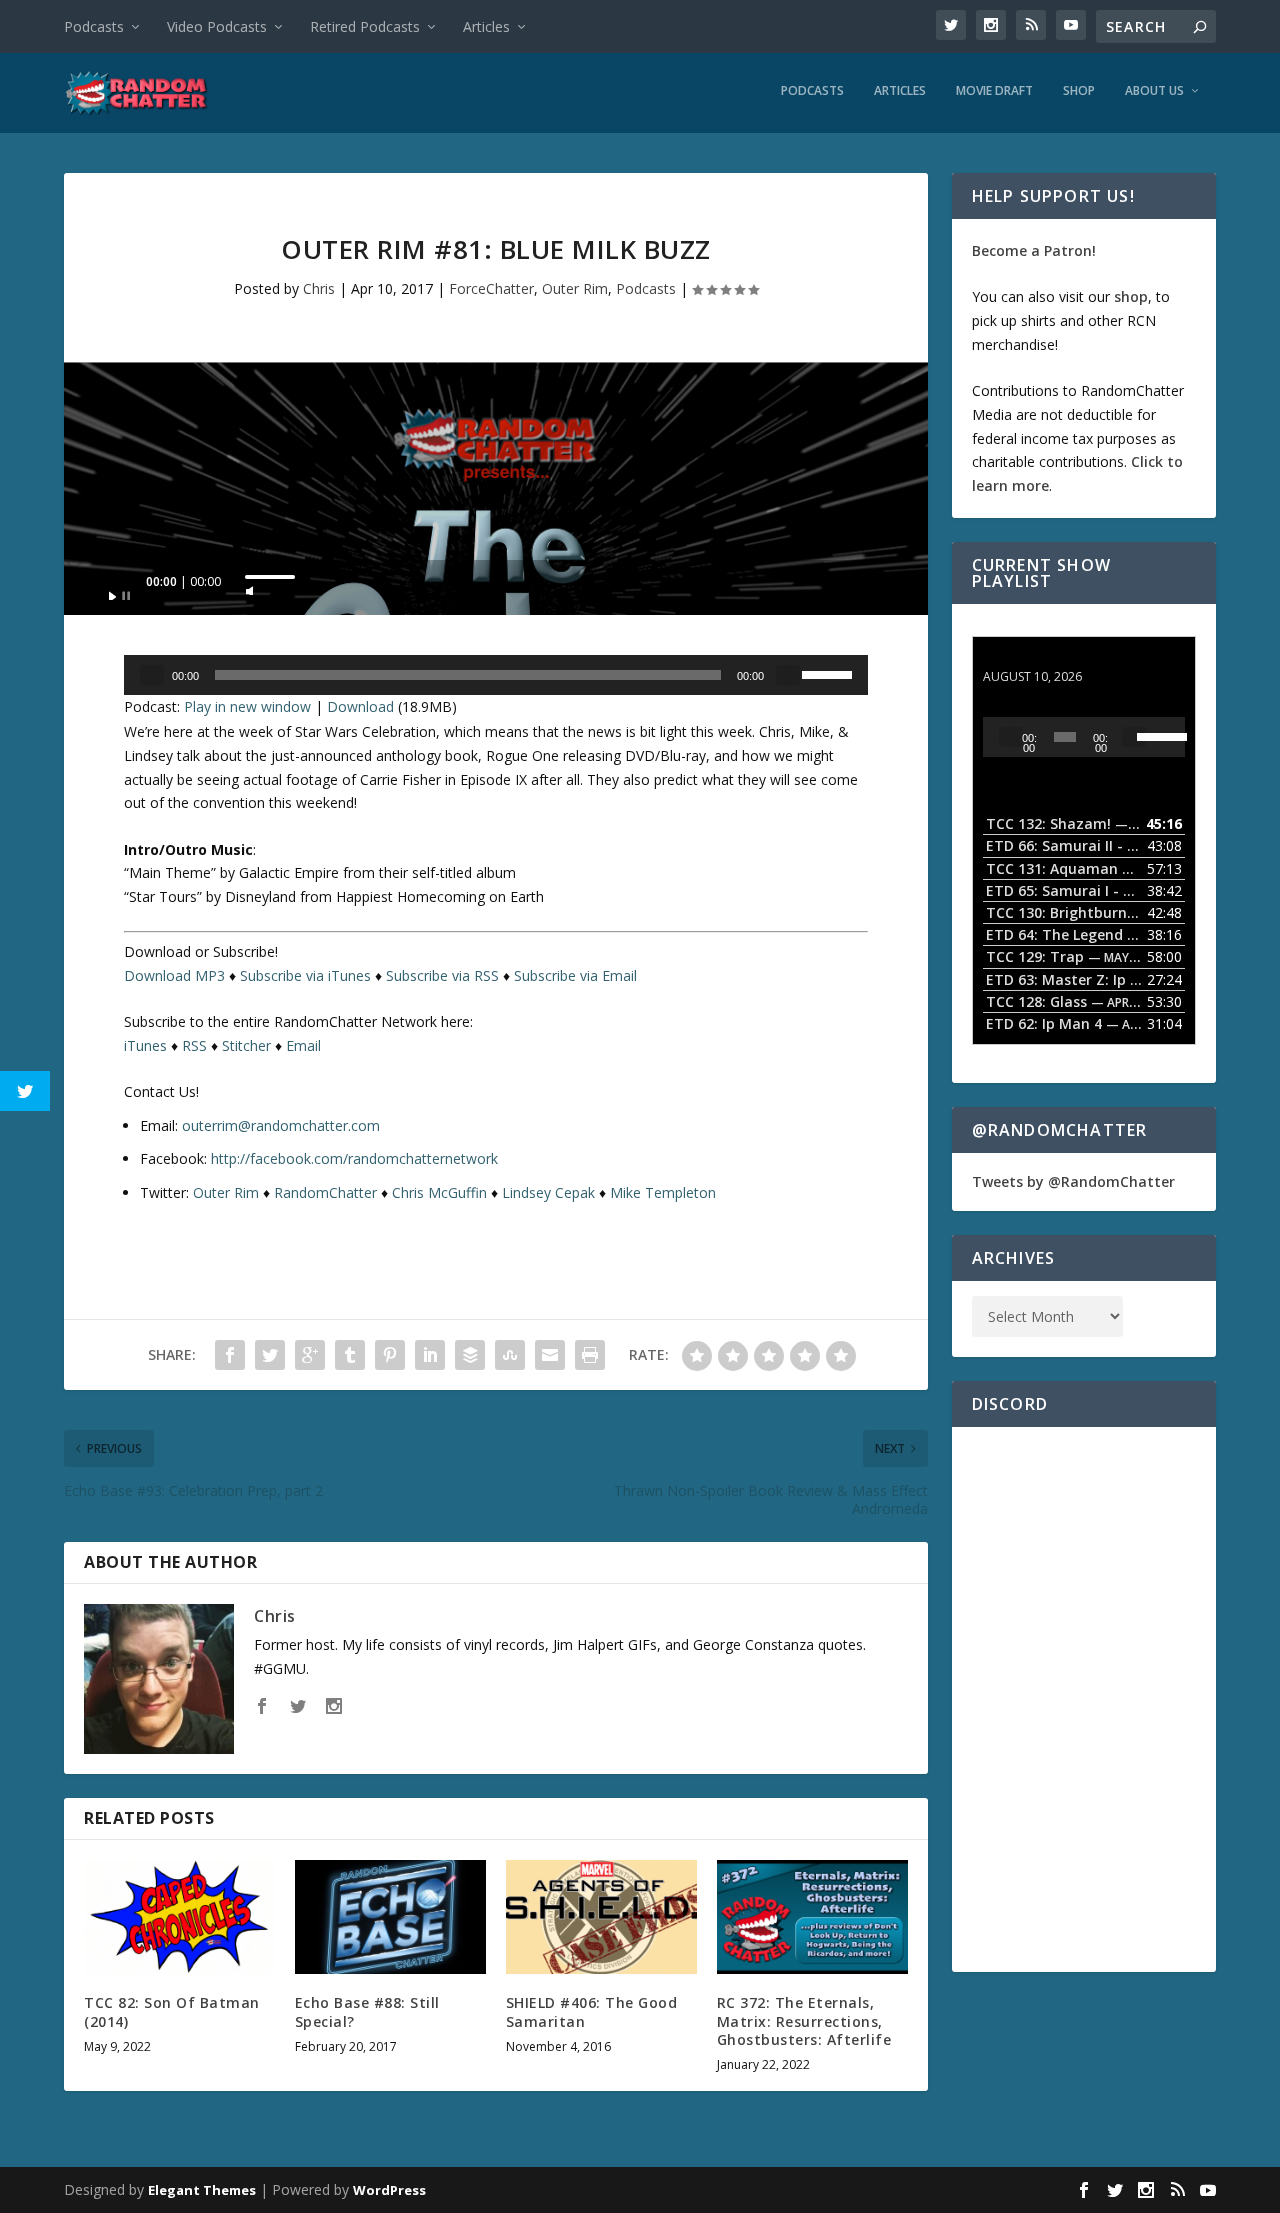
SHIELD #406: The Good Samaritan (592, 2011)
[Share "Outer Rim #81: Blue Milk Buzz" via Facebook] (230, 1355)
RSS (194, 1045)
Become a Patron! (1034, 250)
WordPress (389, 2190)
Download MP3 (174, 975)
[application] (496, 587)
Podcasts (94, 26)
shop (1131, 296)
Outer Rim (575, 288)
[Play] (120, 590)
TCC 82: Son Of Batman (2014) (172, 2011)
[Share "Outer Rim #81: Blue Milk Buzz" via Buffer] (470, 1355)
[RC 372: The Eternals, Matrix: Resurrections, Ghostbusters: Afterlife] (812, 1917)
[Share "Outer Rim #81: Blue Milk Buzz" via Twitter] (270, 1355)
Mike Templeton (663, 1192)
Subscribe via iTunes (305, 975)
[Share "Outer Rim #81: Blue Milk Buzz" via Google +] (310, 1355)
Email (303, 1045)
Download (360, 706)
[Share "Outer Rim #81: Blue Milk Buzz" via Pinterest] (390, 1355)
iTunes (145, 1045)
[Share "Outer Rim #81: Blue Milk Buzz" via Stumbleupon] (510, 1355)
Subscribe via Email (575, 975)
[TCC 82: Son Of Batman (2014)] (179, 1917)
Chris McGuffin (439, 1192)
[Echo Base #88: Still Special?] (390, 1917)
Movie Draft (994, 91)
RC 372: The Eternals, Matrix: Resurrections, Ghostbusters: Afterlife (804, 2020)
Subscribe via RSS (442, 975)
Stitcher (246, 1045)
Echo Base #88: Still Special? (367, 2011)
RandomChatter (325, 1192)
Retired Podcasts (365, 26)
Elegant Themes (202, 2190)
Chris (319, 288)
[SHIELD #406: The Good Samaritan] (601, 1917)
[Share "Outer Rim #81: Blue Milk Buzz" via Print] (590, 1355)
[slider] (270, 577)
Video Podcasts (217, 26)
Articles (486, 26)
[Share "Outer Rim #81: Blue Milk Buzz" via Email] (550, 1355)
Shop (1079, 91)
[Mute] (250, 585)
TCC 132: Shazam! (1045, 657)
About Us (1154, 91)
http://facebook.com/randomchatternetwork (354, 1158)
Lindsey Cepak (548, 1192)
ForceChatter (491, 288)
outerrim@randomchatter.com (281, 1125)
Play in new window (247, 706)
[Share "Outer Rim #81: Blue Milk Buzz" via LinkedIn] (430, 1355)
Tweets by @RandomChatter (1073, 1181)
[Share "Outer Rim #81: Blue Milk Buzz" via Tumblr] (350, 1355)
